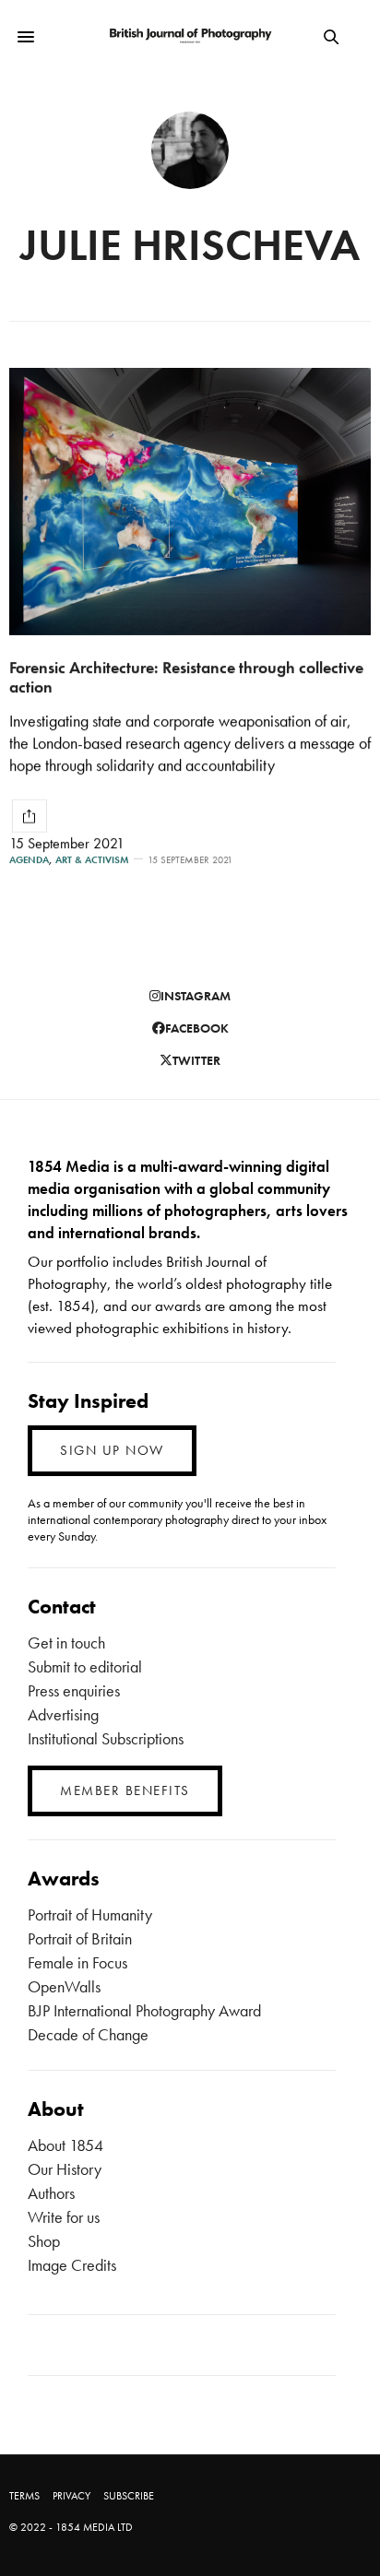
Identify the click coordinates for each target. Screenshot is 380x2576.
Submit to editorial (85, 1666)
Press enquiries (74, 1690)
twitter (196, 1060)
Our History (65, 2169)
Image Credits (72, 2265)
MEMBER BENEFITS (125, 1790)
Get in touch (66, 1642)
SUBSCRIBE (129, 2496)
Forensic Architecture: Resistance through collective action (186, 677)
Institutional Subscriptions (106, 1738)
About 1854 (65, 2145)
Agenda (29, 860)
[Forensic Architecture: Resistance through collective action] (190, 502)
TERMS (24, 2496)
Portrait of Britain (80, 1938)
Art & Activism (92, 860)
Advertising (63, 1714)
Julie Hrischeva (190, 245)
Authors (51, 2193)
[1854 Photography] (190, 36)
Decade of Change (88, 2034)
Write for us (64, 2217)
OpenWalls (64, 1986)
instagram (196, 996)
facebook (197, 1028)
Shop (44, 2241)
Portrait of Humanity (90, 1914)
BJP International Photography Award (144, 2010)
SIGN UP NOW (112, 1450)
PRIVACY (71, 2496)
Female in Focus (77, 1962)
